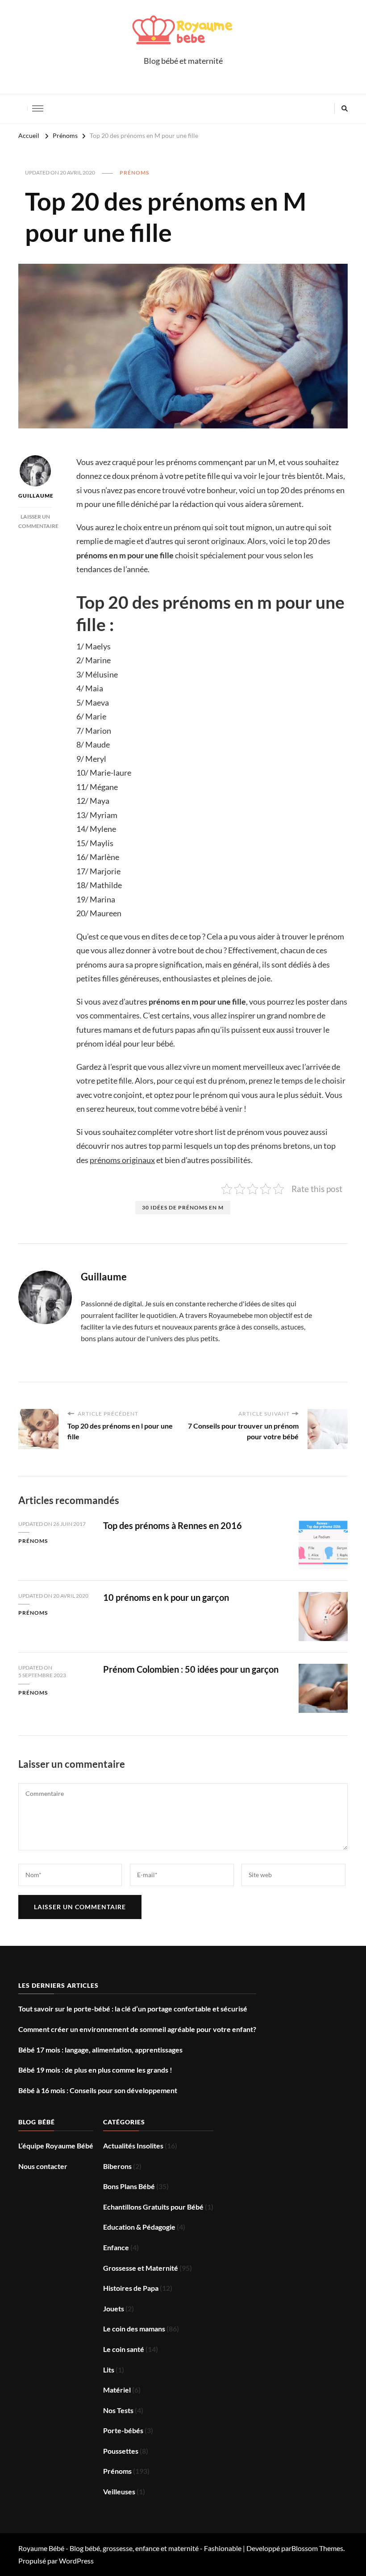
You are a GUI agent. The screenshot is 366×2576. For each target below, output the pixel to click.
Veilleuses (119, 2491)
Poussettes (121, 2451)
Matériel (117, 2390)
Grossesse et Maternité (141, 2268)
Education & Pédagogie (139, 2227)
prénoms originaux (122, 1160)
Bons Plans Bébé (129, 2186)
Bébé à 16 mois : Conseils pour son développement (98, 2090)
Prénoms (134, 172)
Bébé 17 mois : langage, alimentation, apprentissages (100, 2050)
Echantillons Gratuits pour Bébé (153, 2207)
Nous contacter (43, 2166)
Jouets (114, 2308)
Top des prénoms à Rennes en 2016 (173, 1525)
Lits (109, 2370)
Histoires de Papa (131, 2288)
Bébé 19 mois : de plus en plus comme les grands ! (95, 2070)
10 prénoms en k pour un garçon (166, 1597)
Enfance (116, 2247)
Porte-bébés (123, 2430)
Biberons (117, 2166)
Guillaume (35, 496)
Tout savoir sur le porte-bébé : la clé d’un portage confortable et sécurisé (133, 2009)
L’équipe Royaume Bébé (56, 2146)
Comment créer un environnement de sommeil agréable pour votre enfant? (137, 2029)
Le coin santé (124, 2349)
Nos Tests (118, 2410)
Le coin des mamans (134, 2329)
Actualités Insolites (133, 2146)
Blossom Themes (317, 2548)
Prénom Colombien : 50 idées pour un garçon (191, 1669)
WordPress (76, 2561)
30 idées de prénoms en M (183, 1207)
